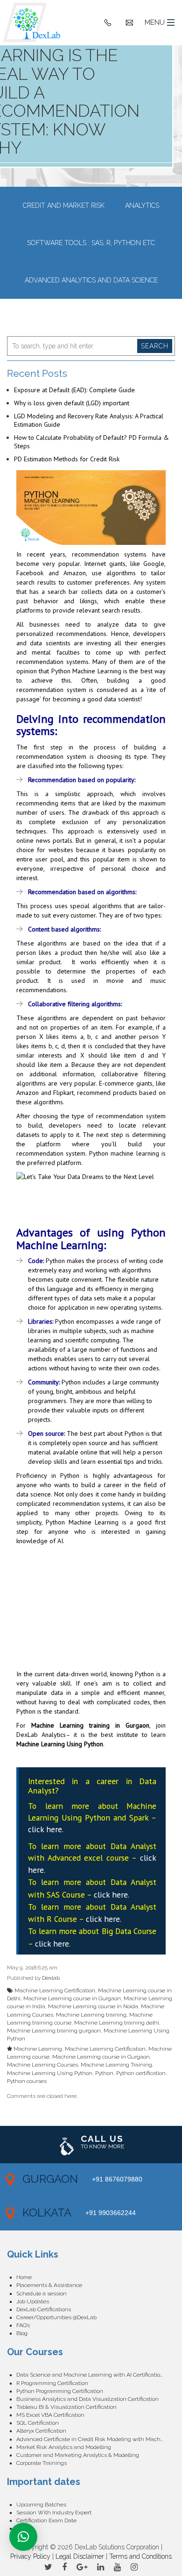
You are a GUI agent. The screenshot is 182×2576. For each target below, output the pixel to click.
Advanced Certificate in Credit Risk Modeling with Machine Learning (96, 2439)
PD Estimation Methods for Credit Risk (67, 459)
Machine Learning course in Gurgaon (72, 1998)
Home (24, 2277)
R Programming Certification (52, 2383)
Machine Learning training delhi (117, 2023)
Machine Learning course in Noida (93, 2006)
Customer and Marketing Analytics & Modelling (78, 2455)
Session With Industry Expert (54, 2512)
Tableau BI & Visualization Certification (66, 2407)
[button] (23, 2537)
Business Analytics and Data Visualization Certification (87, 2399)
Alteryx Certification (41, 2431)
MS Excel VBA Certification (50, 2415)
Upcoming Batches (41, 2505)
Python (104, 2073)
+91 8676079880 (117, 2179)
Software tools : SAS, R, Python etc (91, 243)
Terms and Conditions (140, 2556)
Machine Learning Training (116, 2065)
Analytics (142, 205)
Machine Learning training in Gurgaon (90, 1725)
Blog (22, 2333)
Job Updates (33, 2301)
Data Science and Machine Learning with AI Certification (90, 2375)
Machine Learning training (91, 2015)
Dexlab (51, 1978)
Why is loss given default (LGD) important (72, 403)
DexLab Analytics (41, 1735)
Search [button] (155, 346)
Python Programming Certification (60, 2391)
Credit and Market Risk (64, 205)
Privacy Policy (30, 2556)
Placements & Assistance (49, 2285)
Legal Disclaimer (80, 2556)
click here (45, 1829)
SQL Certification (38, 2423)
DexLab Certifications (44, 2309)
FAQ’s (23, 2325)
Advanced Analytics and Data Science (91, 280)
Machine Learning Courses (42, 2065)
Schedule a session (42, 2294)
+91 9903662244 (111, 2213)
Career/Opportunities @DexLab (56, 2317)
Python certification (141, 2073)
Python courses (27, 2081)
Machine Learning (38, 2049)
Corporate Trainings (42, 2463)
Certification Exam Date (46, 2520)
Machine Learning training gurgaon (54, 2031)
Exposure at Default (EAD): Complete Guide (74, 390)
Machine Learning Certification (55, 1990)
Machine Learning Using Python (60, 1744)
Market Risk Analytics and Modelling (64, 2447)
